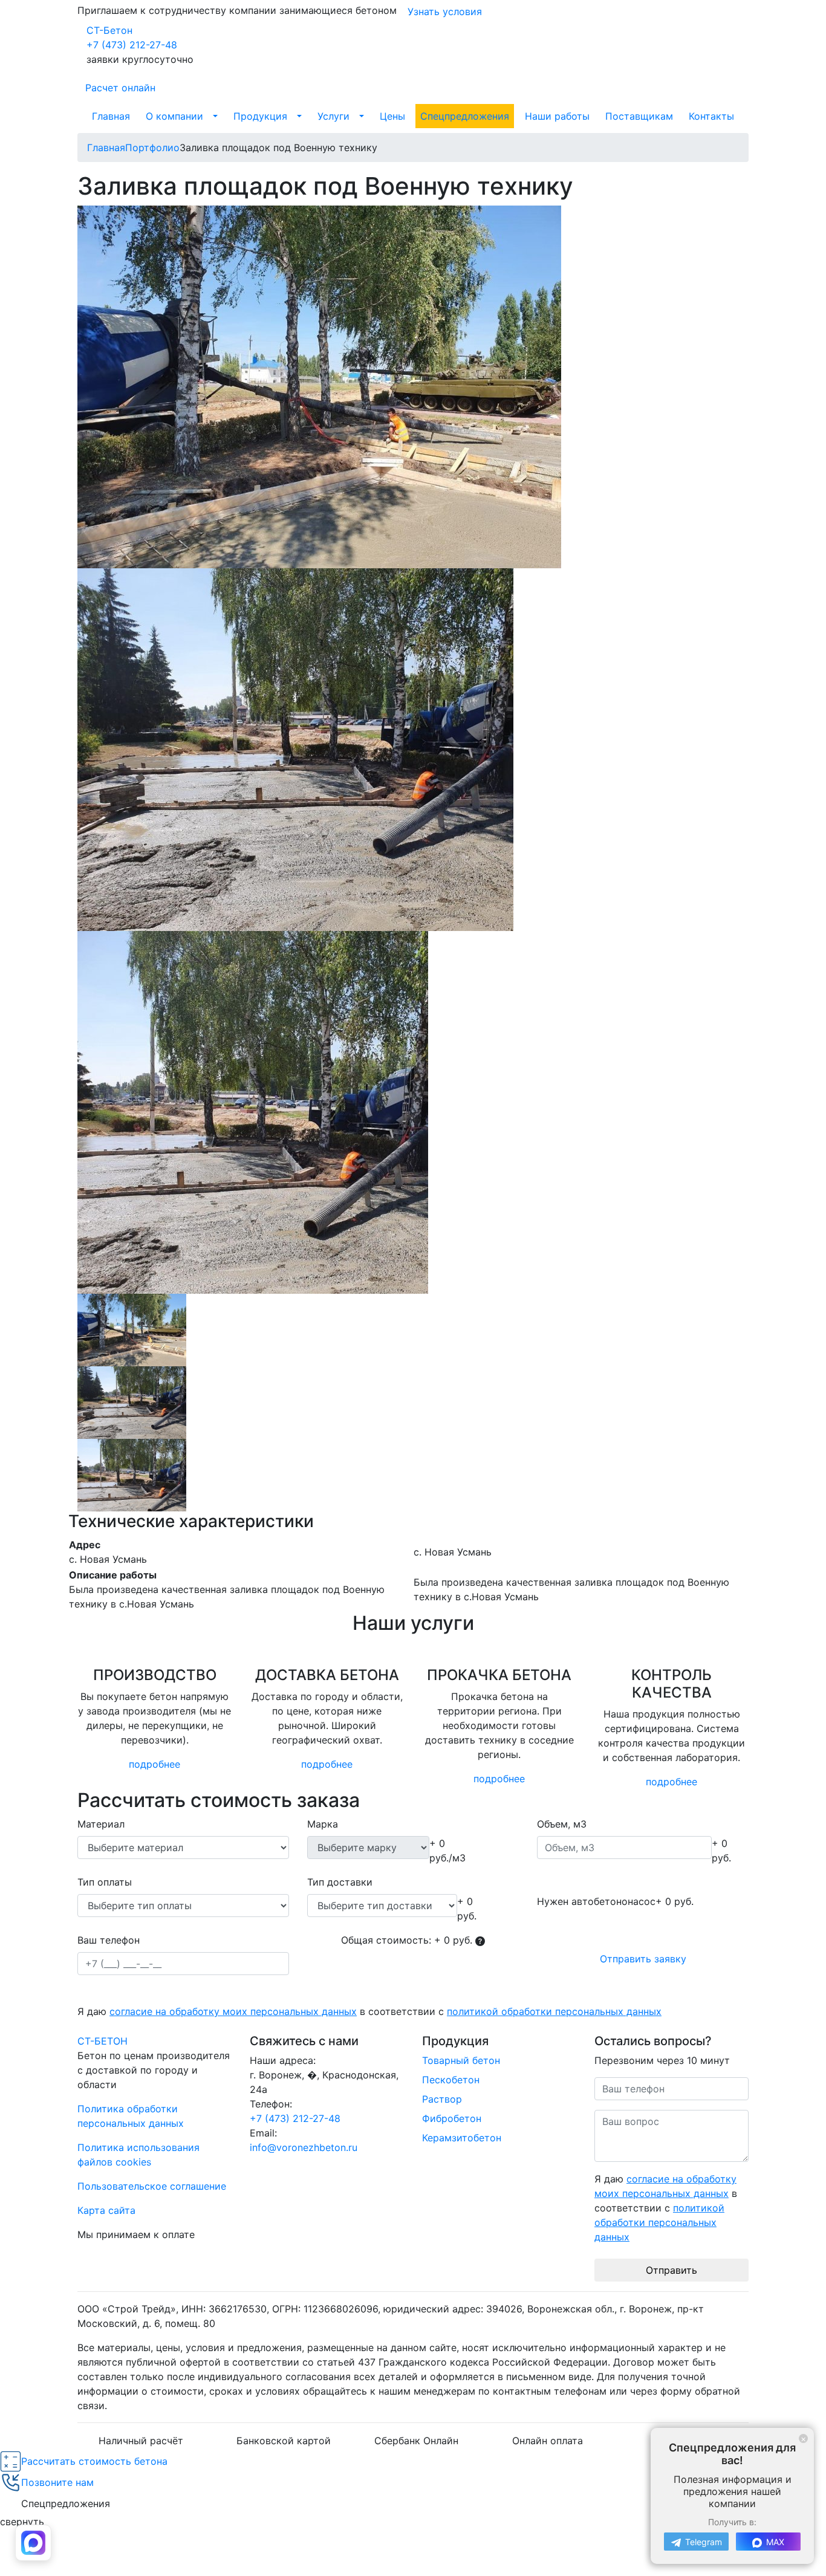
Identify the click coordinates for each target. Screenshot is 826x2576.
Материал (101, 1824)
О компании (174, 116)
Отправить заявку (643, 1959)
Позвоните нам (57, 2482)
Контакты (711, 116)
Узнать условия (445, 11)
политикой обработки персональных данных (554, 2011)
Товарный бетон (461, 2060)
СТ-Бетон (109, 30)
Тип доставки (340, 1882)
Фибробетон (452, 2118)
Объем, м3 (562, 1824)
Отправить (672, 2270)
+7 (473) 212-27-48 (132, 45)
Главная (111, 116)
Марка (323, 1824)
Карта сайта (106, 2210)
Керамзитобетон (462, 2138)
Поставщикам (639, 116)
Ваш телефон (109, 1940)
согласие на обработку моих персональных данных (233, 2011)
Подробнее (154, 1764)
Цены (392, 116)
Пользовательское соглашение (152, 2186)
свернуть (22, 2522)
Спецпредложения (465, 116)
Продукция (260, 116)
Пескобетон (451, 2080)
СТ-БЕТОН (102, 2041)
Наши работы (557, 116)
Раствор (442, 2099)
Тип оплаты (105, 1882)
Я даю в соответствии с (369, 2011)
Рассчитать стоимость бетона (94, 2461)
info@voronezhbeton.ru (304, 2147)
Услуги (333, 116)
